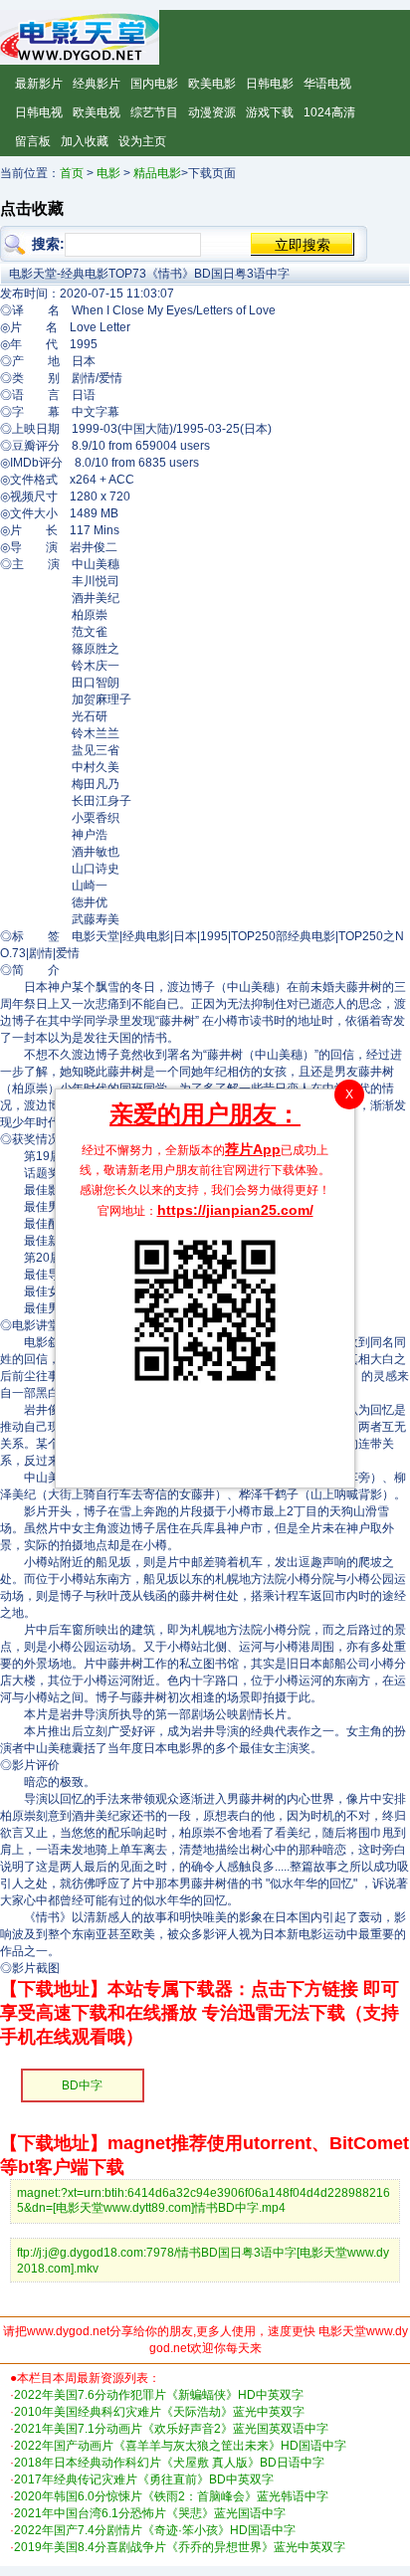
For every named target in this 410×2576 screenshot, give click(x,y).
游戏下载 (270, 112)
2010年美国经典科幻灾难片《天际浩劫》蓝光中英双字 (159, 2412)
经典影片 (97, 84)
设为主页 (142, 141)
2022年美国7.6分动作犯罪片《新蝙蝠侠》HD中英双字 (159, 2395)
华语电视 (327, 84)
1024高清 (329, 112)
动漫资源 (212, 112)
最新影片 (39, 84)
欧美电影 (212, 84)
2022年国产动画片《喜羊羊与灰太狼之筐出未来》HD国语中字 (180, 2446)
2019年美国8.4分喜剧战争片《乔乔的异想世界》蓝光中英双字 (180, 2547)
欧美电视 (97, 112)
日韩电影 (270, 84)
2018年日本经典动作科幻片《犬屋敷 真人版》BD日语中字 (169, 2463)
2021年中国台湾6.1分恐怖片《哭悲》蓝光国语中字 (150, 2513)
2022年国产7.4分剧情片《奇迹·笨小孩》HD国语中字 (155, 2530)
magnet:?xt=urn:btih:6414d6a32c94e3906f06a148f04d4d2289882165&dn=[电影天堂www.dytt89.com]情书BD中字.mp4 (204, 2200)
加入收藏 (85, 141)
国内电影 (154, 84)
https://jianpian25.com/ (235, 1210)
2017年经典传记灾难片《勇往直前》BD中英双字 (144, 2479)
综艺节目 (154, 112)
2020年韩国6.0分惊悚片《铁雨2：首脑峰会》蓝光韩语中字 (171, 2496)
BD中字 (82, 2085)
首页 (72, 173)
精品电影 (157, 173)
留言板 (33, 141)
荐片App (253, 1149)
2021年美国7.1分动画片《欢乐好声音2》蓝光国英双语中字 (171, 2429)
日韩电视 (39, 112)
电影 (108, 173)
